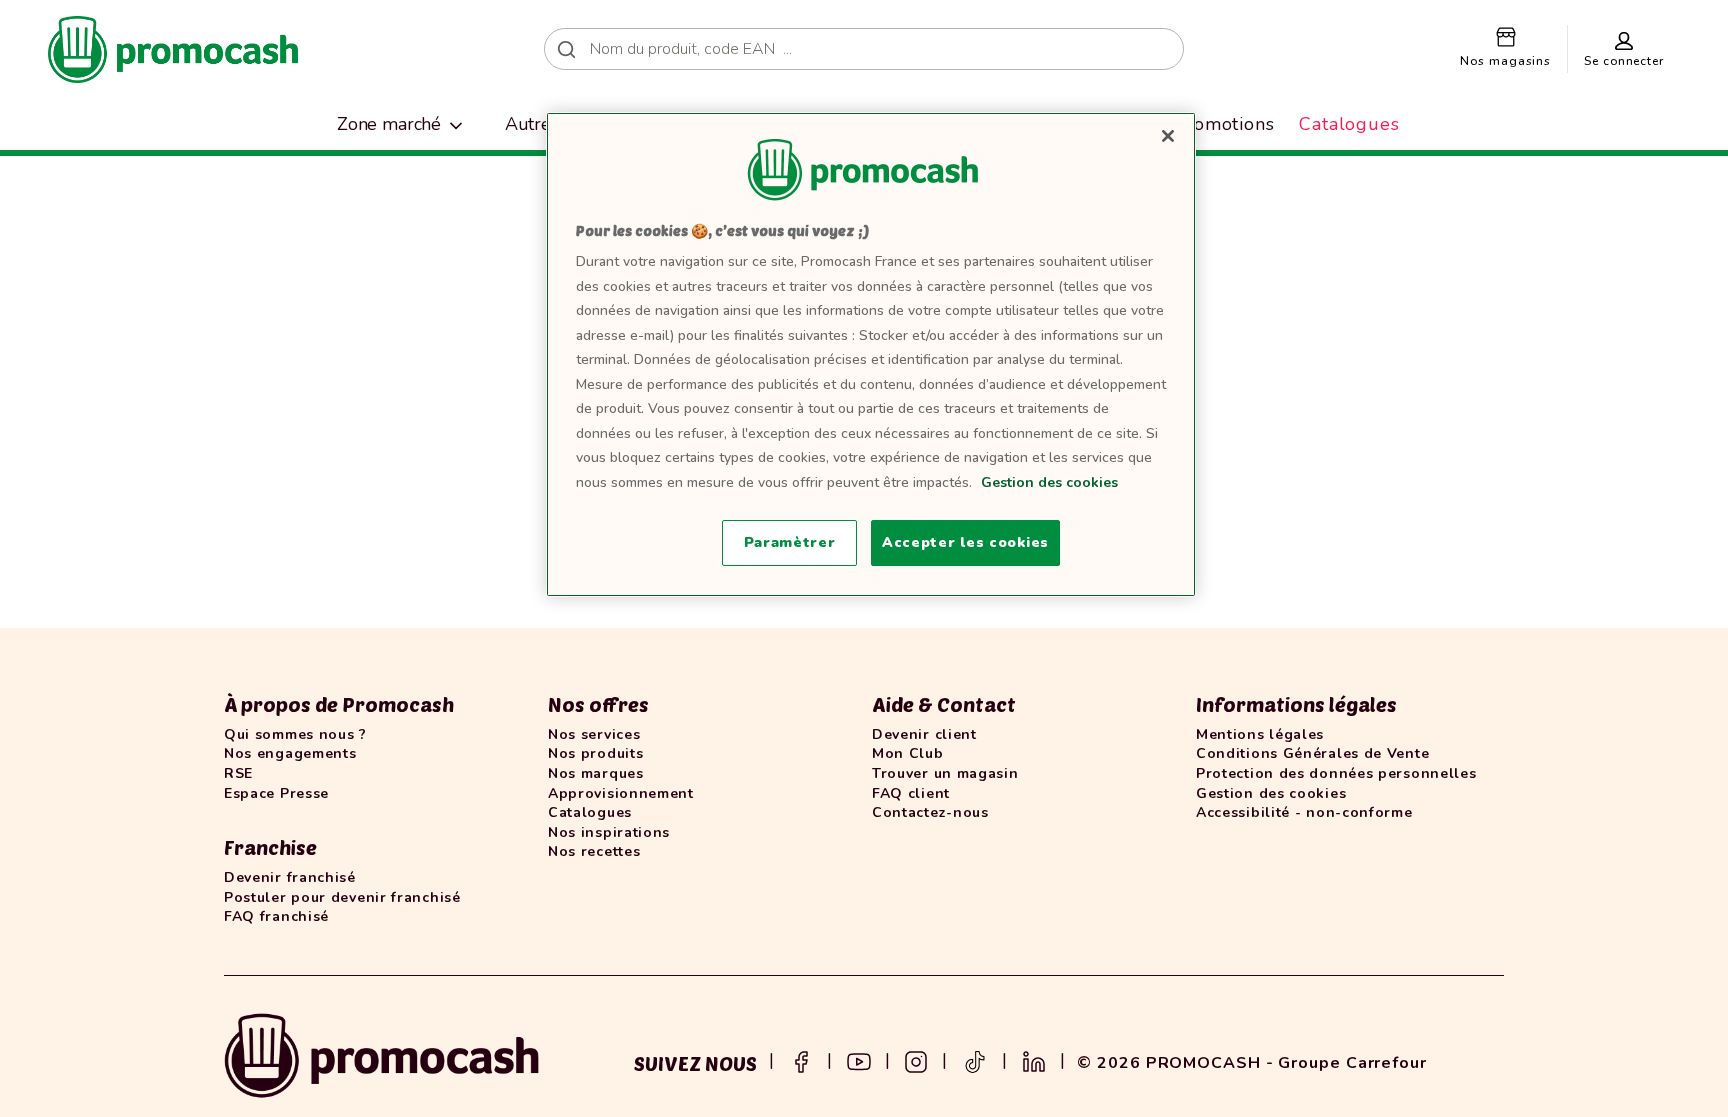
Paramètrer (790, 542)
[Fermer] (1168, 136)
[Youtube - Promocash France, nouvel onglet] (859, 1060)
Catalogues (1349, 124)
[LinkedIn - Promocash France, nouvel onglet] (1034, 1060)
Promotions (1224, 124)
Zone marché (389, 124)
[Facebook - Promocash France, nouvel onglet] (801, 1060)
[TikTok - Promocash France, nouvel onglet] (975, 1060)
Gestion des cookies (1049, 482)
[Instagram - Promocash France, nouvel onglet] (916, 1060)
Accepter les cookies (965, 542)
